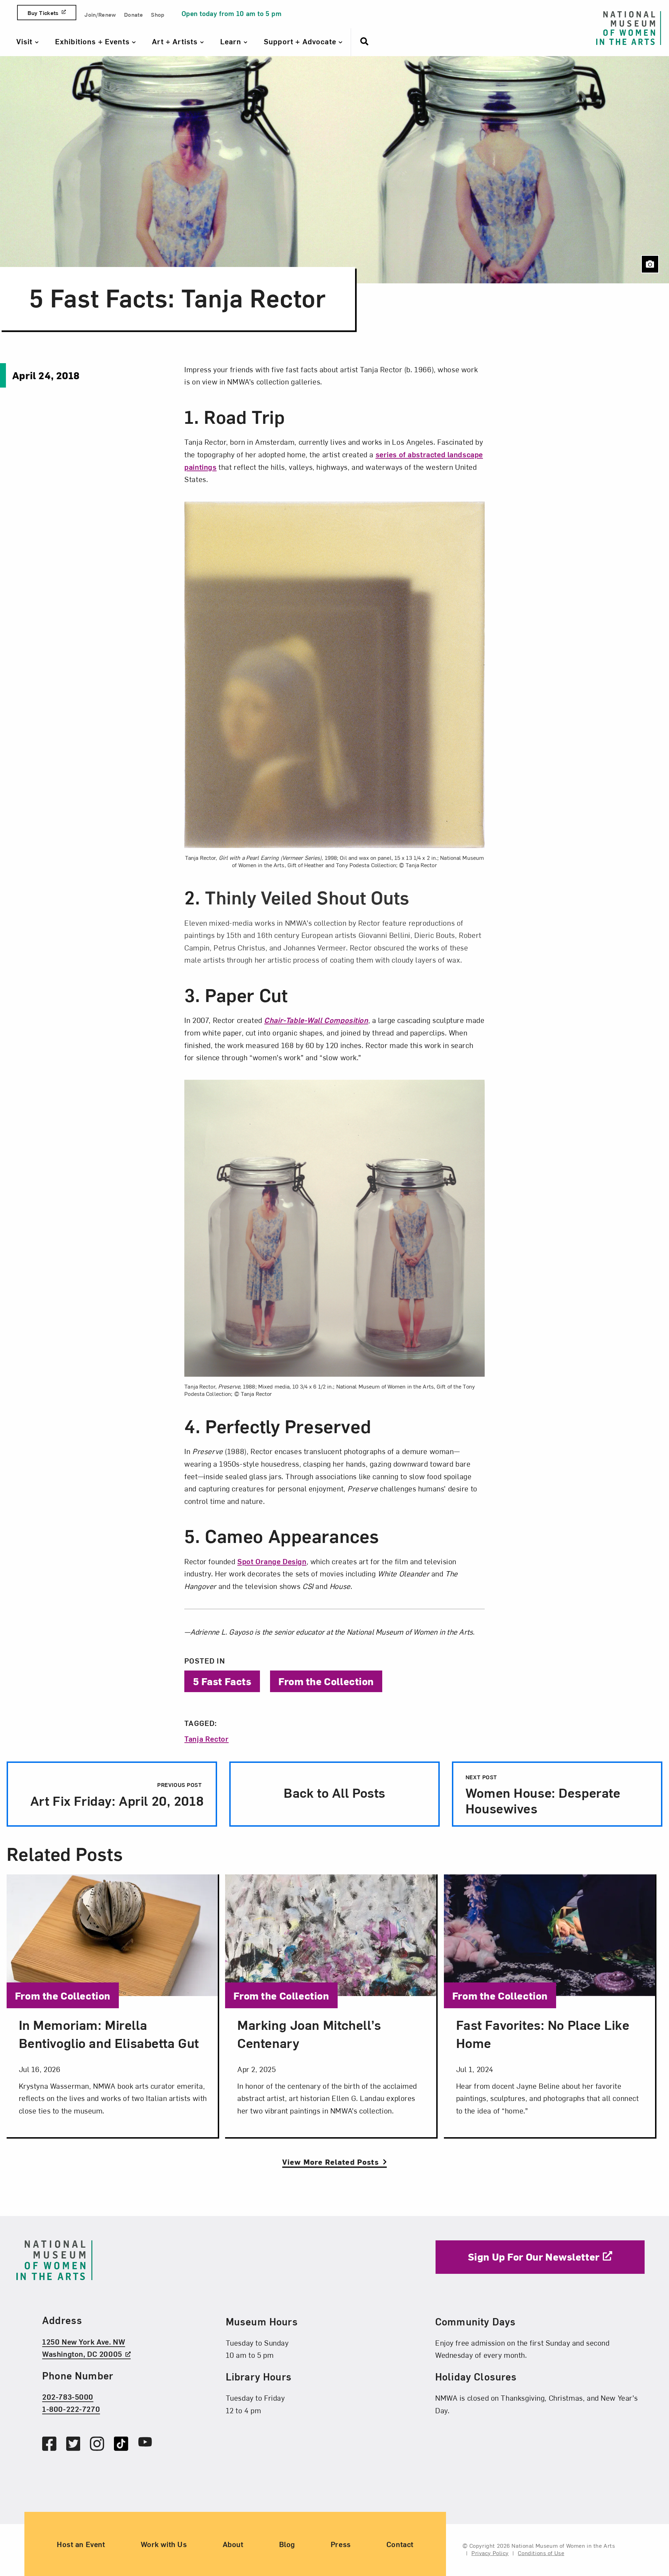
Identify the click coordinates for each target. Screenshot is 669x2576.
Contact (400, 2544)
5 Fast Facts (222, 1681)
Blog (287, 2544)
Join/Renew (100, 14)
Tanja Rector (206, 1738)
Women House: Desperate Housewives (543, 1795)
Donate (133, 14)
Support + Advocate (301, 41)
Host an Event (81, 2544)
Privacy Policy (490, 2553)
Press (341, 2544)
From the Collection (326, 1681)
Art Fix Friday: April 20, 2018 (115, 1795)
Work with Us (164, 2544)
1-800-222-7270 (71, 2409)
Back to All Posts (334, 1792)
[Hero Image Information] (650, 264)
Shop (157, 14)
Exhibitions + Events (93, 41)
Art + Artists (176, 41)
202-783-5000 (68, 2397)
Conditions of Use (541, 2553)
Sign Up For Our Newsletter (534, 2256)
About (233, 2544)
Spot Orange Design (272, 1561)
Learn (232, 41)
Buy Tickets (43, 13)
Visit (26, 41)
